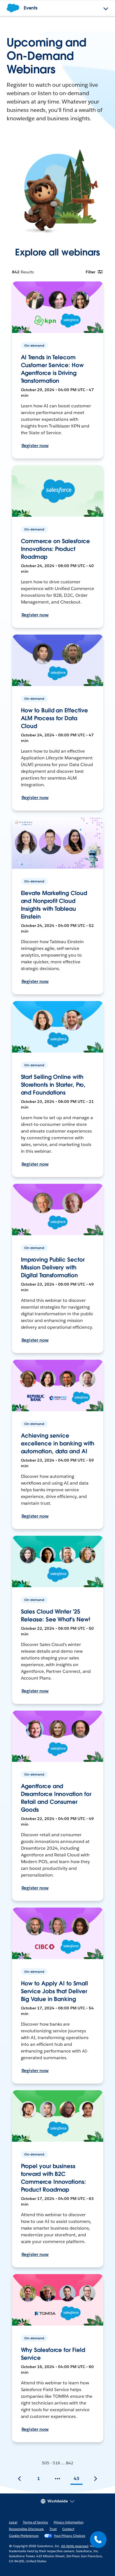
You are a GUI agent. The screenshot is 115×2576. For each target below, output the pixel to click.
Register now (35, 446)
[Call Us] (98, 2540)
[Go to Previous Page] (20, 2479)
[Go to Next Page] (95, 2479)
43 (76, 2478)
